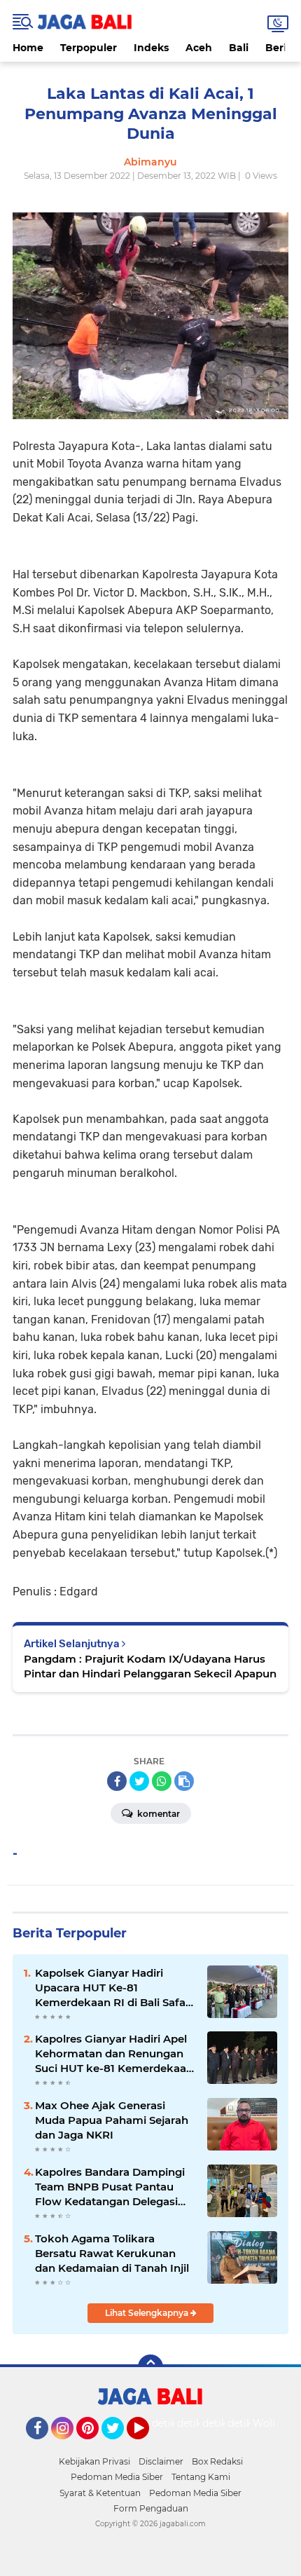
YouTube (147, 2446)
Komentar (157, 1814)
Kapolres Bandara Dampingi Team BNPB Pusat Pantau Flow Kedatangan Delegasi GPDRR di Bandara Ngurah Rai (110, 2187)
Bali (239, 48)
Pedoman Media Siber (117, 2477)
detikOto (174, 2423)
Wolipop (273, 2423)
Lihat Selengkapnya (148, 2313)
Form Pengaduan (151, 2508)
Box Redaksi (217, 2461)
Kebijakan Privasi (94, 2461)
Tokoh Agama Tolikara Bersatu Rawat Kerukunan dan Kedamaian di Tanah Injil (112, 2253)
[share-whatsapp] (162, 1781)
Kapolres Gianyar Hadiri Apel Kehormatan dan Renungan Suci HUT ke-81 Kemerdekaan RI (114, 2054)
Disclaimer (161, 2461)
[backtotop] (150, 2367)
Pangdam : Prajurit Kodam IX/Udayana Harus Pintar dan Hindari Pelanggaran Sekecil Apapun (150, 1666)
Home (28, 48)
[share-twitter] (139, 1781)
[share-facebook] (117, 1781)
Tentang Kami (201, 2477)
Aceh (199, 48)
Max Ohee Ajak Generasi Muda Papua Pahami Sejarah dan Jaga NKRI (112, 2120)
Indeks (151, 48)
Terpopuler (89, 48)
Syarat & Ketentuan (100, 2493)
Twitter (119, 2446)
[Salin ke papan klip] (184, 1781)
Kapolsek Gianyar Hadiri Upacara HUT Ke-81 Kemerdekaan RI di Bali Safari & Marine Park (114, 1988)
